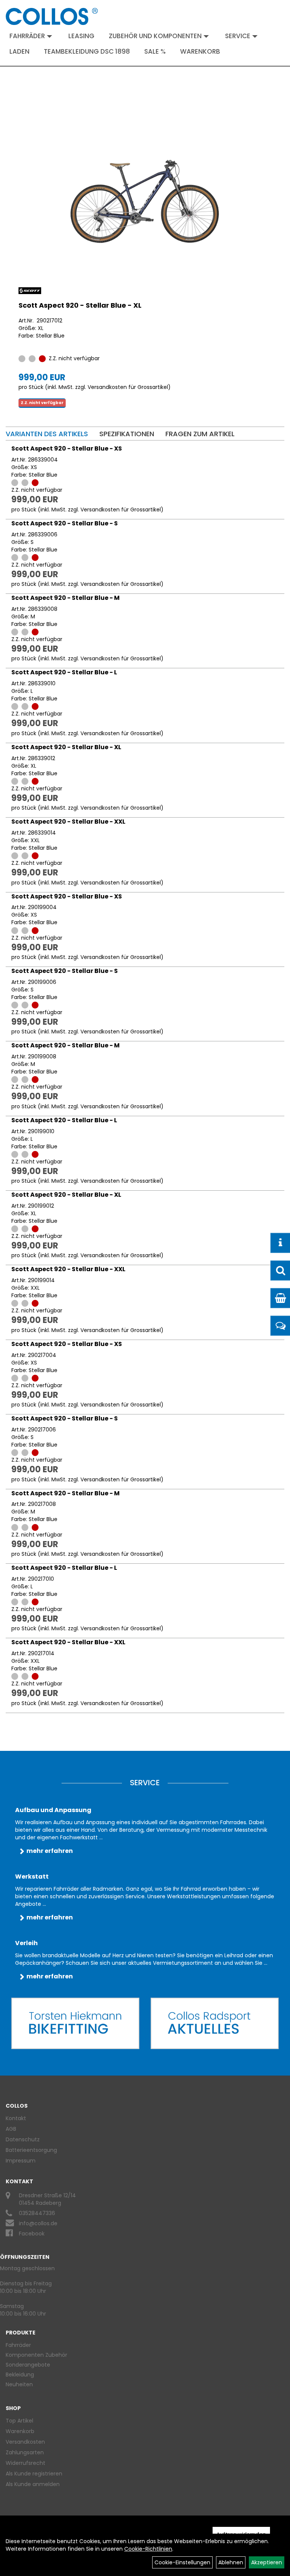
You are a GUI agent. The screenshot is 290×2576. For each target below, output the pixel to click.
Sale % (155, 51)
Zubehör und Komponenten (155, 36)
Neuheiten (19, 2384)
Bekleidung (20, 2375)
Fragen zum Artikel (200, 434)
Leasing (81, 36)
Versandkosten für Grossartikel (128, 387)
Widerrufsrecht (25, 2463)
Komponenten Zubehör (36, 2355)
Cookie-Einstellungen (182, 2562)
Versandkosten (25, 2442)
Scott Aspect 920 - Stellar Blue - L (64, 672)
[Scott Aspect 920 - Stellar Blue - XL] (145, 202)
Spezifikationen (127, 434)
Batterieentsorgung (31, 2150)
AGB (11, 2129)
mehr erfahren (50, 1851)
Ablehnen (231, 2562)
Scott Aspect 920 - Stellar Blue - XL (80, 305)
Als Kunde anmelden (33, 2484)
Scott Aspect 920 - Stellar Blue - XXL (68, 822)
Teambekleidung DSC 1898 (87, 51)
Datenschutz (23, 2139)
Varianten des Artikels (47, 434)
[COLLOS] (52, 16)
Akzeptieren (267, 2562)
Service (238, 36)
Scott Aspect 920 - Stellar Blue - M (66, 598)
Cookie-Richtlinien (148, 2549)
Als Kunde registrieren (34, 2474)
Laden (19, 51)
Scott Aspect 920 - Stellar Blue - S (65, 523)
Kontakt (16, 2118)
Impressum (21, 2161)
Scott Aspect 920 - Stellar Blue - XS (67, 448)
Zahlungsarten (25, 2452)
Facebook (32, 2234)
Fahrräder (27, 36)
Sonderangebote (28, 2365)
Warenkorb (200, 51)
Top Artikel (19, 2421)
